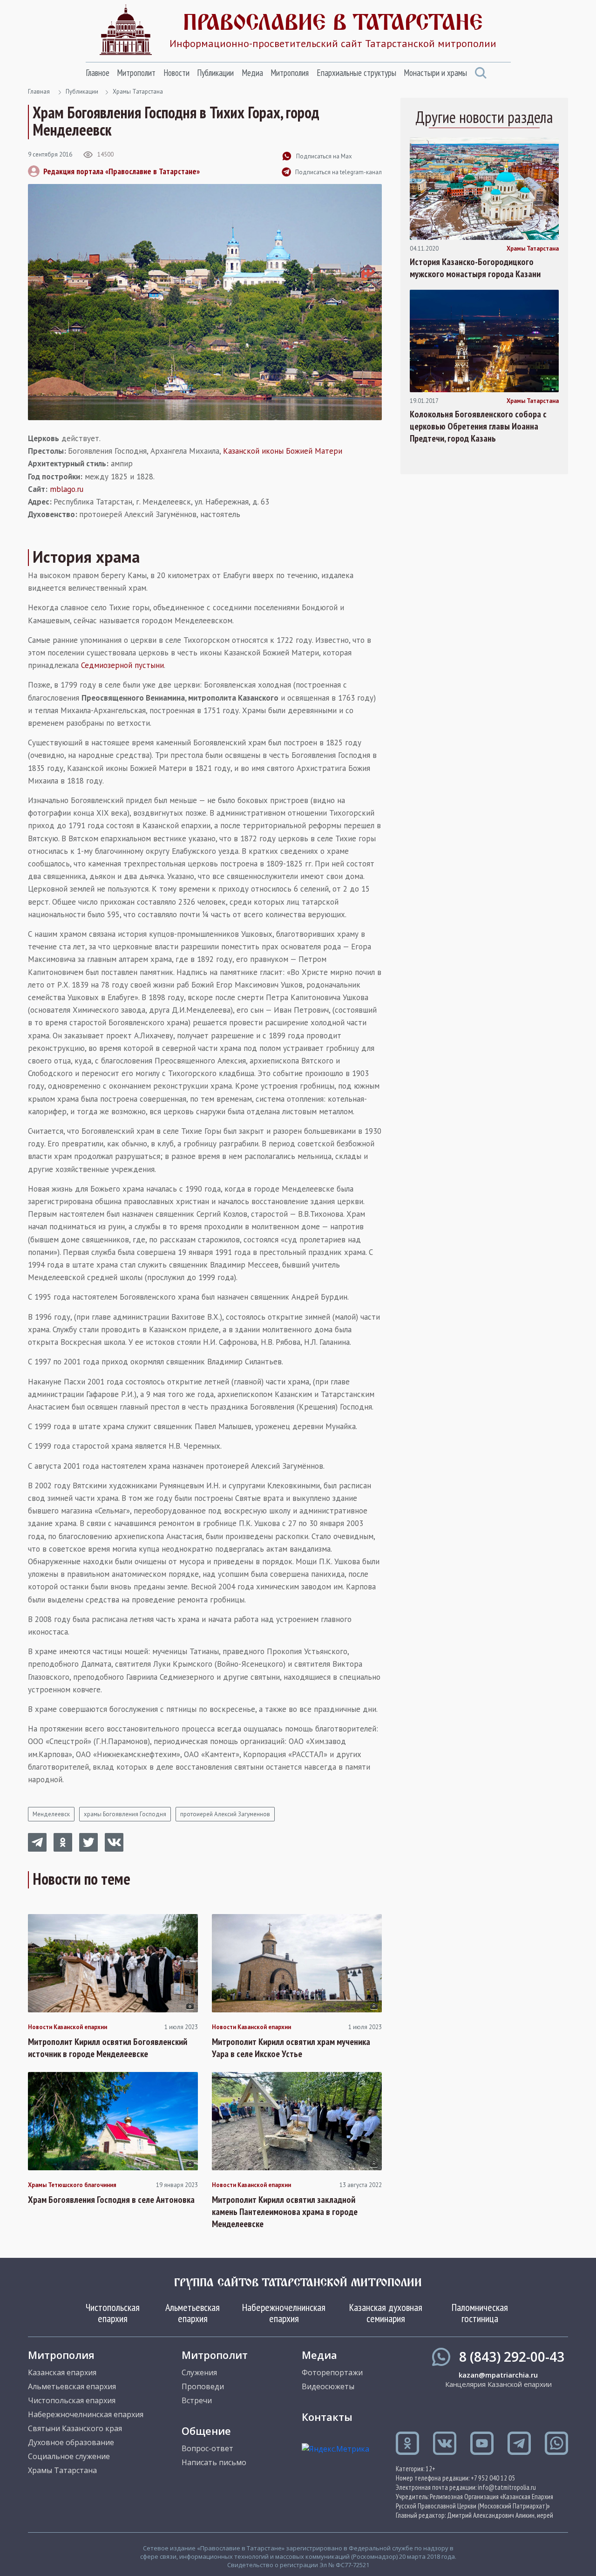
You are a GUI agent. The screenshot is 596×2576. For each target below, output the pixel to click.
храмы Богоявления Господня (125, 1814)
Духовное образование (71, 2442)
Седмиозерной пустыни (122, 665)
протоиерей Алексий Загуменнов (225, 1814)
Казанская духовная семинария (386, 2313)
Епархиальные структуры (356, 73)
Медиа (252, 73)
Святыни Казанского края (75, 2428)
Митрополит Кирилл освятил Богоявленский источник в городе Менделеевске (108, 2048)
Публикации (215, 73)
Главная (39, 92)
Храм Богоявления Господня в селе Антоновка (111, 2200)
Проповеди (203, 2386)
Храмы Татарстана (138, 92)
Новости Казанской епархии (68, 2027)
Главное (98, 73)
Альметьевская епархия (193, 2313)
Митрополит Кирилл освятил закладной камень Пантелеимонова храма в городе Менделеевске (285, 2212)
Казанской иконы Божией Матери (283, 451)
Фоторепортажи (332, 2372)
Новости (176, 73)
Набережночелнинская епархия (284, 2313)
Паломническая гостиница (480, 2313)
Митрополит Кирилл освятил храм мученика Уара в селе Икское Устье (291, 2048)
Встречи (197, 2400)
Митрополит (136, 73)
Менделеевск (51, 1814)
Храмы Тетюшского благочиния (72, 2185)
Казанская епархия (62, 2372)
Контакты (327, 2417)
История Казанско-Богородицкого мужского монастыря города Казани (475, 268)
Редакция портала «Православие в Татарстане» (122, 171)
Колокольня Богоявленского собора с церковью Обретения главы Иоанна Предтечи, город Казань (478, 426)
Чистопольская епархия (113, 2313)
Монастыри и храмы (435, 73)
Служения (199, 2372)
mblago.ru (67, 489)
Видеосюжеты (328, 2386)
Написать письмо (214, 2462)
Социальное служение (69, 2456)
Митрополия (290, 73)
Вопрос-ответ (207, 2448)
